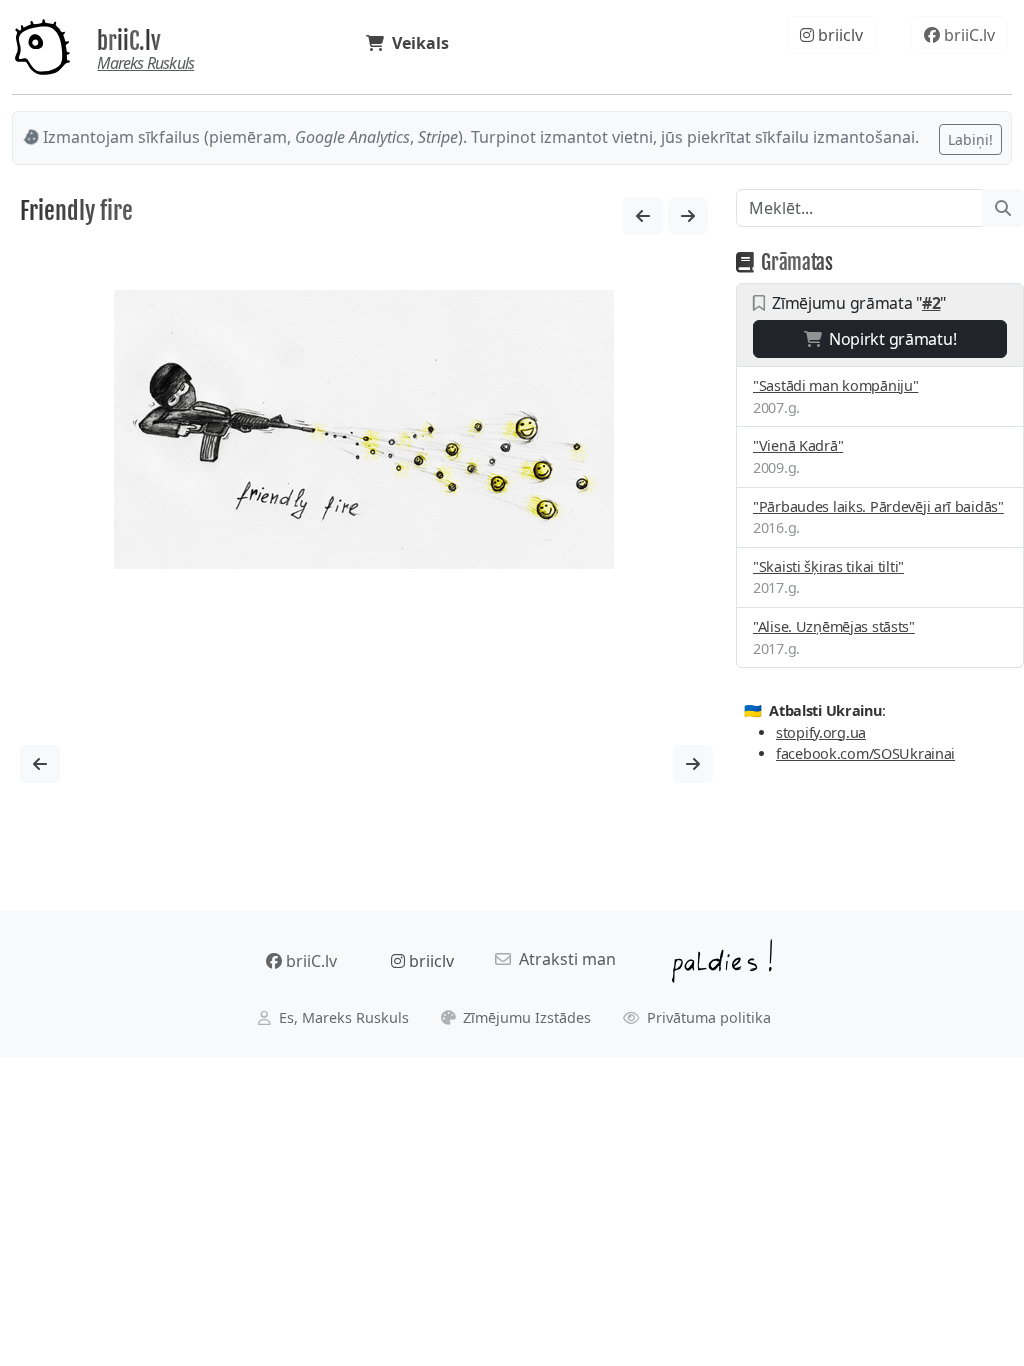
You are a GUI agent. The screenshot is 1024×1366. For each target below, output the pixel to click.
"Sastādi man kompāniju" (835, 385)
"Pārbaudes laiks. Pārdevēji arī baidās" (878, 506)
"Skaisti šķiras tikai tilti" (828, 566)
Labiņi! (970, 139)
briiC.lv (129, 41)
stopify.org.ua (821, 732)
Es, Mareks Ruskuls (342, 1017)
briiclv (838, 35)
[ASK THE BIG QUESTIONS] (688, 216)
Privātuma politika (707, 1017)
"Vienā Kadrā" (798, 445)
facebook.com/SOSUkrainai (865, 753)
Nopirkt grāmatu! (888, 339)
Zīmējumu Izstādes (525, 1017)
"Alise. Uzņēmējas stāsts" (834, 626)
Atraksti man (563, 959)
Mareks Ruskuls (145, 63)
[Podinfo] (643, 216)
